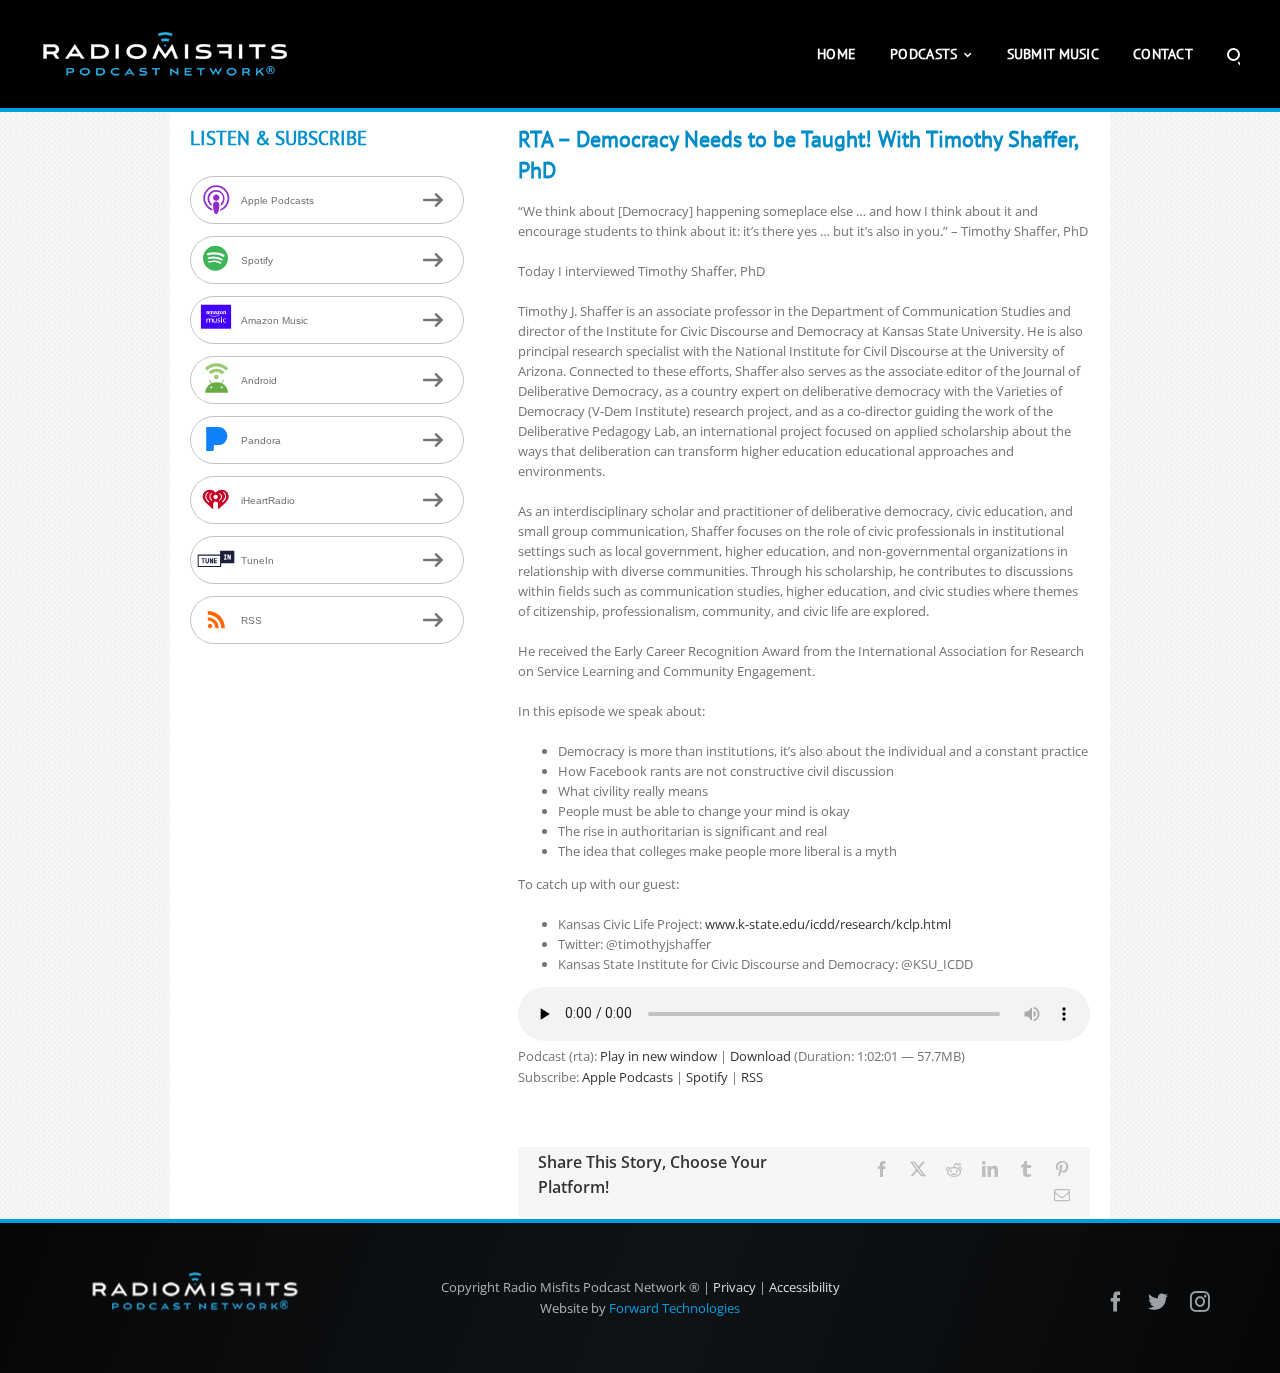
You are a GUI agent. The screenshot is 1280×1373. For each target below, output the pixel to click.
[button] (1233, 54)
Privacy (734, 1287)
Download (760, 1056)
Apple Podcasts (627, 1077)
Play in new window (658, 1056)
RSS (752, 1077)
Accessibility (804, 1287)
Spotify (707, 1077)
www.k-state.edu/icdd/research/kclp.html (828, 924)
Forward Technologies (674, 1308)
